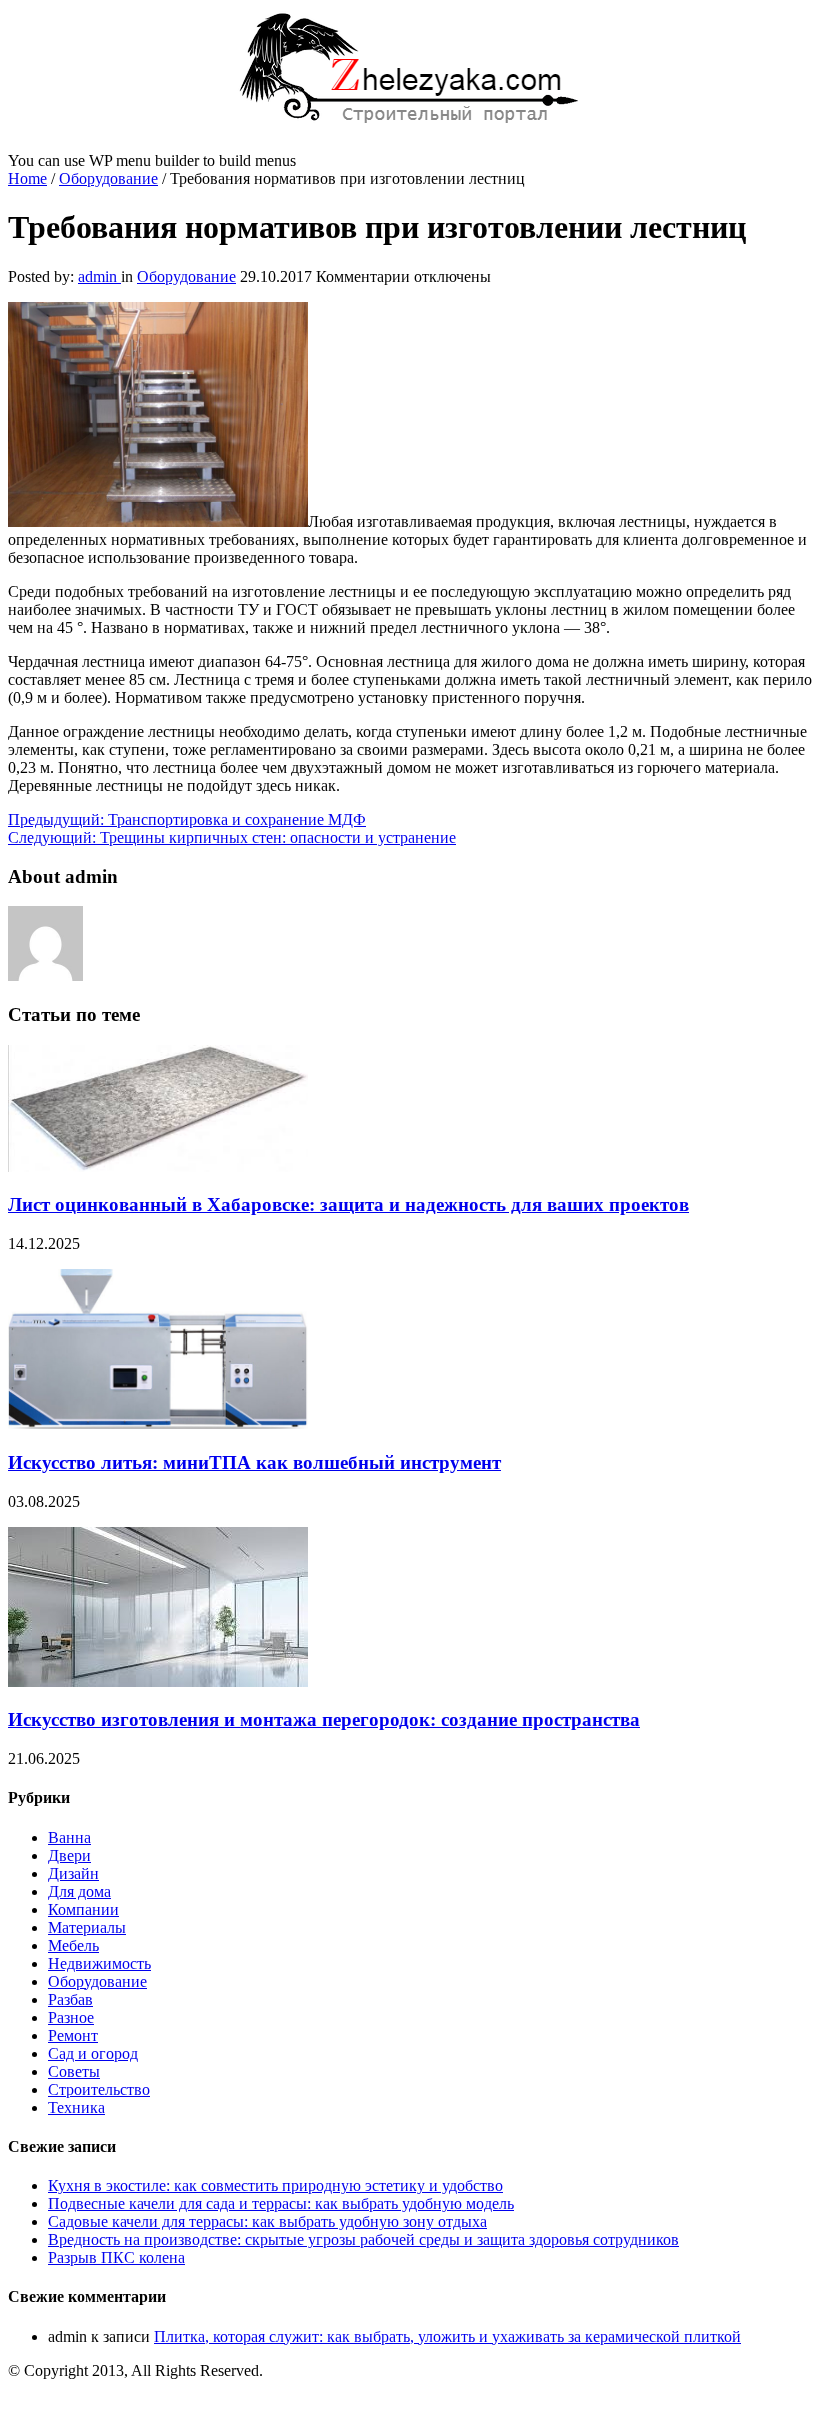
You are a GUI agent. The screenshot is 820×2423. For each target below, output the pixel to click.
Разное (71, 2017)
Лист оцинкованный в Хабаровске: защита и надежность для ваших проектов (348, 1204)
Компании (83, 1909)
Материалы (87, 1927)
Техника (76, 2107)
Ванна (69, 1837)
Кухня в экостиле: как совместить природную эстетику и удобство (275, 2185)
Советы (74, 2071)
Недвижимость (99, 1963)
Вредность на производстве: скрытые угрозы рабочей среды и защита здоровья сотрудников (363, 2239)
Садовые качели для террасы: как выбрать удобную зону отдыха (267, 2221)
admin (99, 276)
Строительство (99, 2089)
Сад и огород (93, 2053)
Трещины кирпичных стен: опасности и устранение (232, 837)
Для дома (79, 1891)
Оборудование (108, 178)
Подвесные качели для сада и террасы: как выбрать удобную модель (281, 2203)
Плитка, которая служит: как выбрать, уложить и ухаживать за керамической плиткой (447, 2336)
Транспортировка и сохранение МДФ (187, 819)
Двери (69, 1855)
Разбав (70, 1999)
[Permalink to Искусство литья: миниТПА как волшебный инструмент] (158, 1423)
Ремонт (73, 2035)
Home (27, 178)
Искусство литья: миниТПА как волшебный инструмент (254, 1462)
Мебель (73, 1945)
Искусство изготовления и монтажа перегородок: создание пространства (324, 1719)
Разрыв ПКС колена (116, 2257)
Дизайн (73, 1873)
